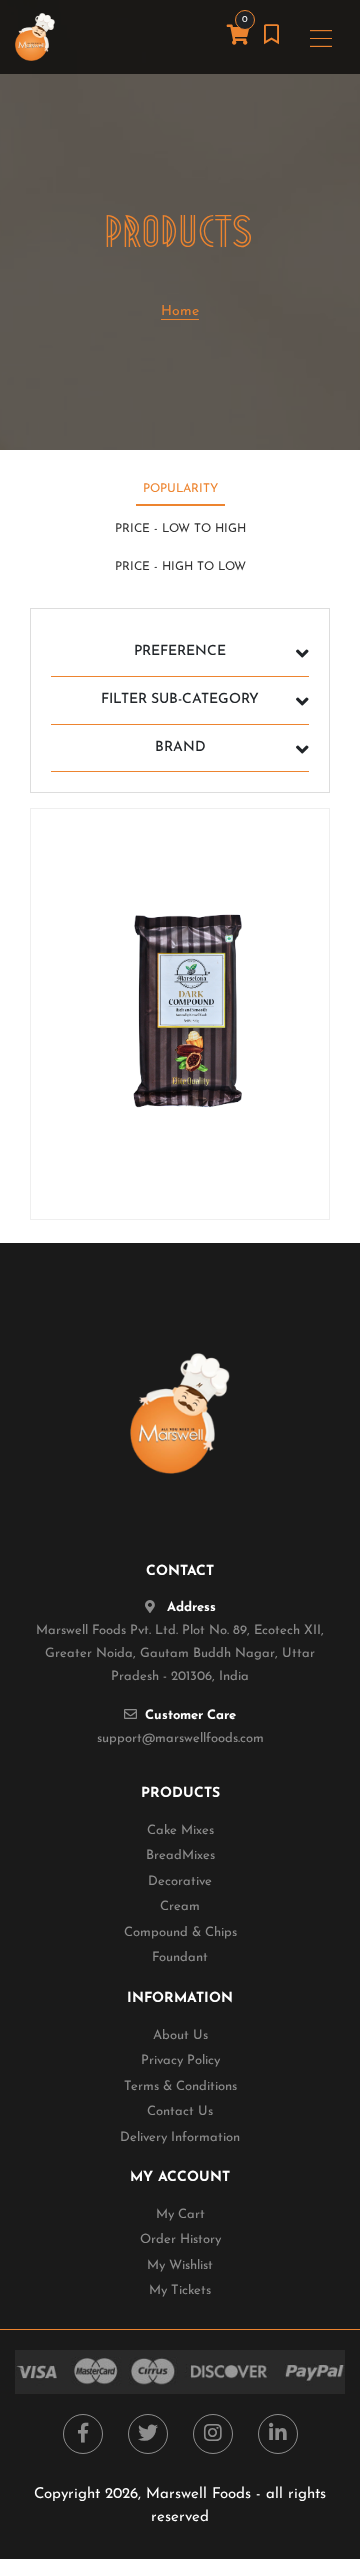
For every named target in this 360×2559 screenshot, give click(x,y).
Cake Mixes (180, 1830)
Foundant (180, 1957)
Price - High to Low (180, 567)
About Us (180, 2035)
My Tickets (180, 2290)
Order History (180, 2239)
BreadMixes (180, 1855)
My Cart (180, 2214)
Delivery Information (180, 2137)
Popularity (180, 489)
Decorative (180, 1881)
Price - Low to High (180, 529)
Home (180, 311)
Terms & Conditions (180, 2086)
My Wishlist (180, 2265)
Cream (180, 1906)
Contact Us (180, 2111)
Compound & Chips (180, 1932)
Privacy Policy (180, 2060)
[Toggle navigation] (321, 37)
